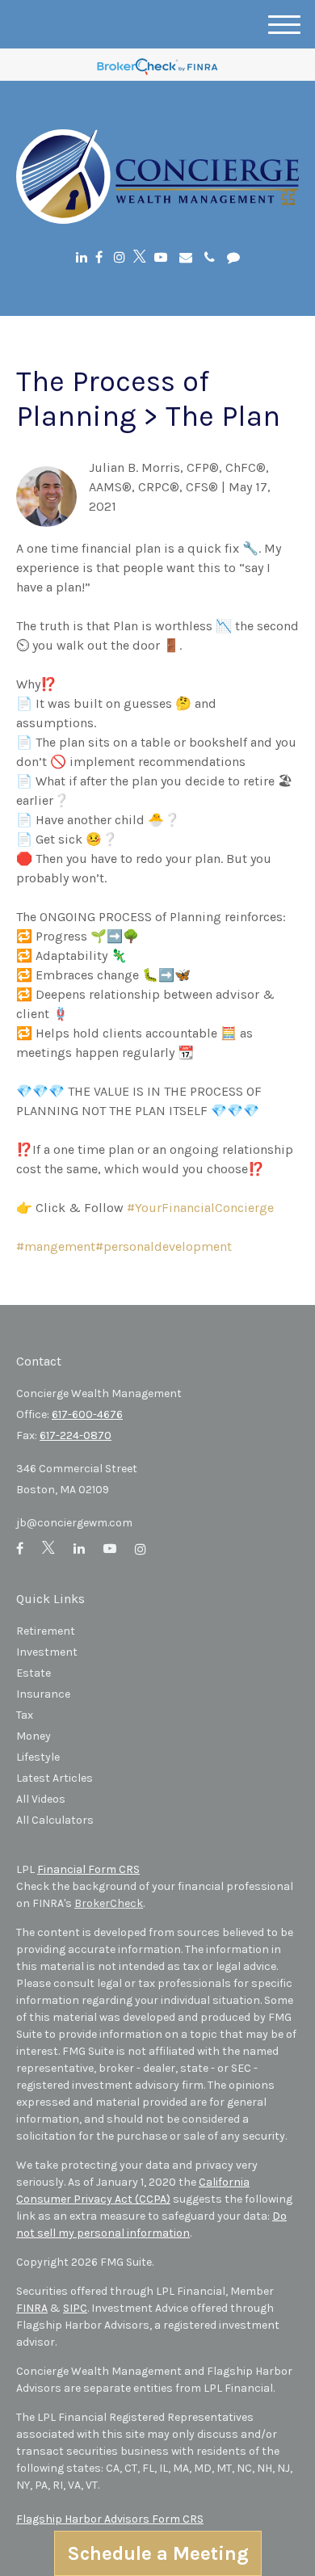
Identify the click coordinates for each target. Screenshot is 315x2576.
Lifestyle (38, 1757)
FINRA (32, 2308)
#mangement (56, 1246)
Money (34, 1736)
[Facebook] (99, 257)
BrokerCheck (109, 1903)
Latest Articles (55, 1778)
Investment (47, 1652)
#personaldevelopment (164, 1246)
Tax (25, 1715)
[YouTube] (161, 257)
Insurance (43, 1694)
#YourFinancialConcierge (200, 1208)
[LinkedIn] (82, 257)
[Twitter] (140, 257)
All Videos (41, 1799)
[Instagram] (120, 257)
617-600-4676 (87, 1414)
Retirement (46, 1631)
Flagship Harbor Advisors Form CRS (110, 2519)
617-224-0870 (76, 1435)
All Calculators (55, 1820)
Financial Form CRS (88, 1869)
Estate (34, 1673)
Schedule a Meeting (158, 2553)
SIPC (75, 2308)
